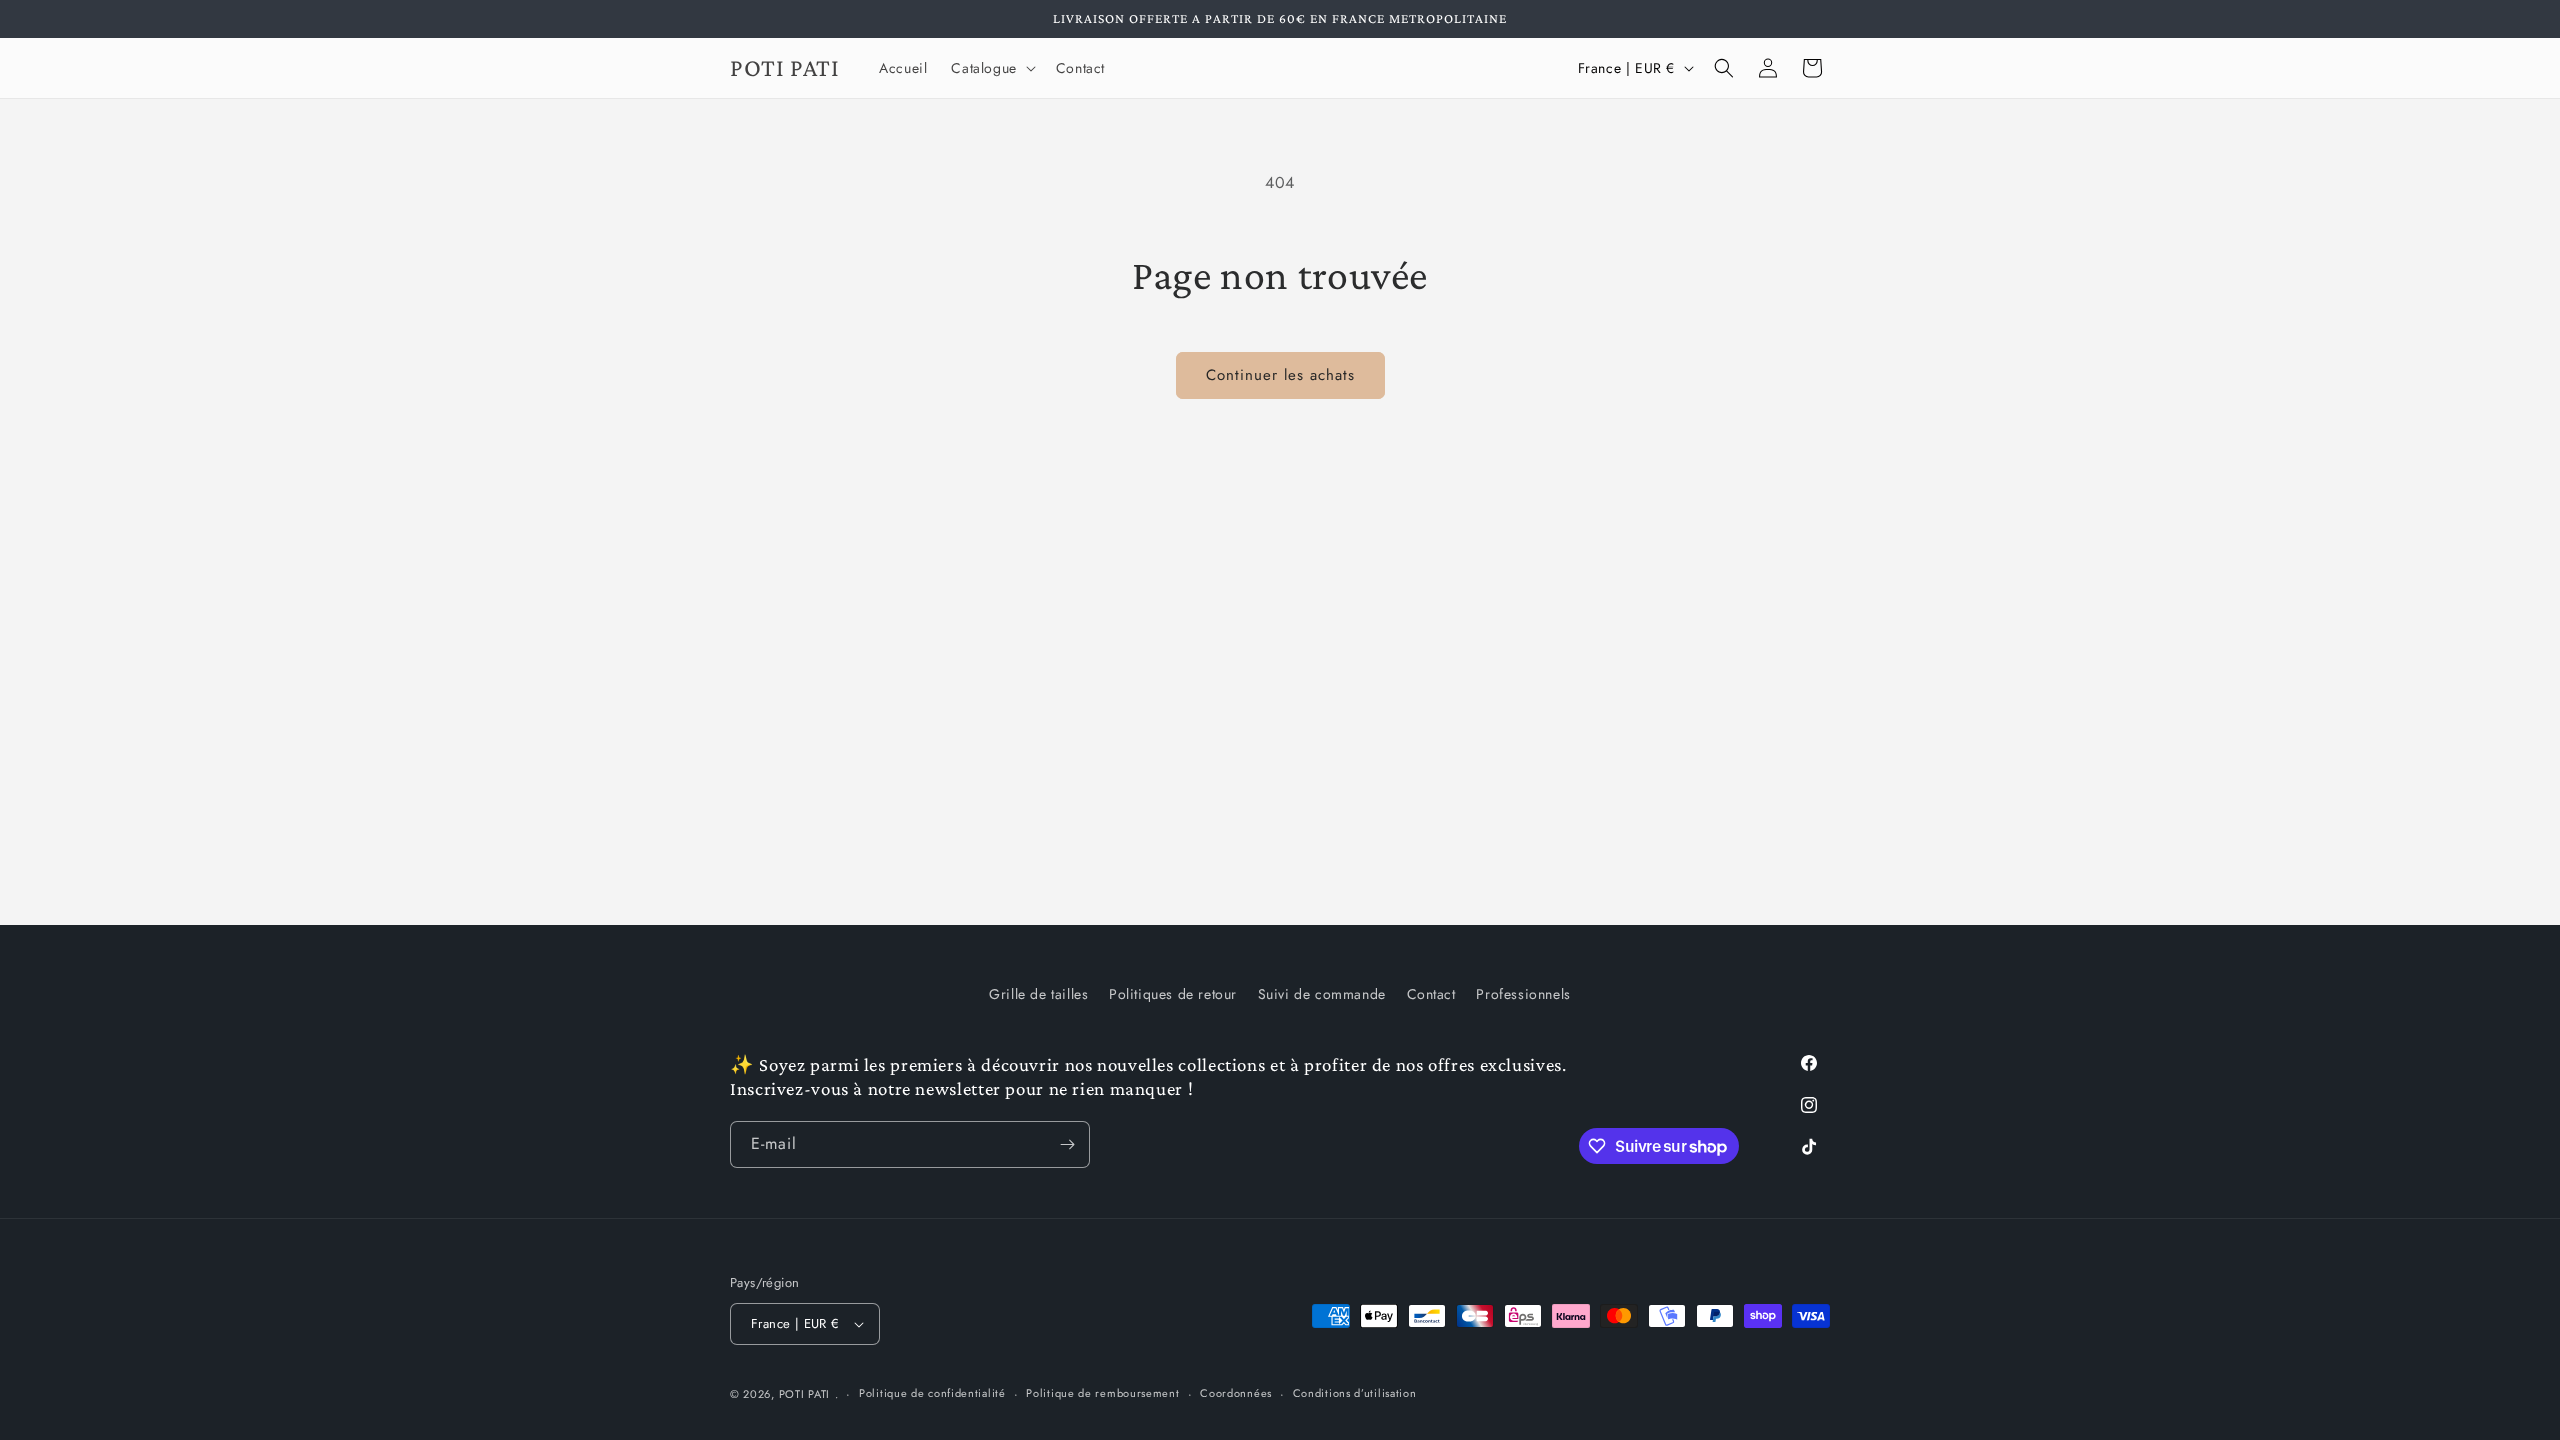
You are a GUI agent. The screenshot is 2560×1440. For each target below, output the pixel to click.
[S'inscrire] (1067, 1144)
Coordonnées (1236, 1393)
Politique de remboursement (1102, 1393)
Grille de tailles (1038, 994)
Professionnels (1523, 994)
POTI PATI (804, 1394)
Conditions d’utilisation (1355, 1393)
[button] (991, 68)
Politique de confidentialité (932, 1393)
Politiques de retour (1173, 994)
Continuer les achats (1280, 375)
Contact (1431, 994)
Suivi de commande (1322, 994)
